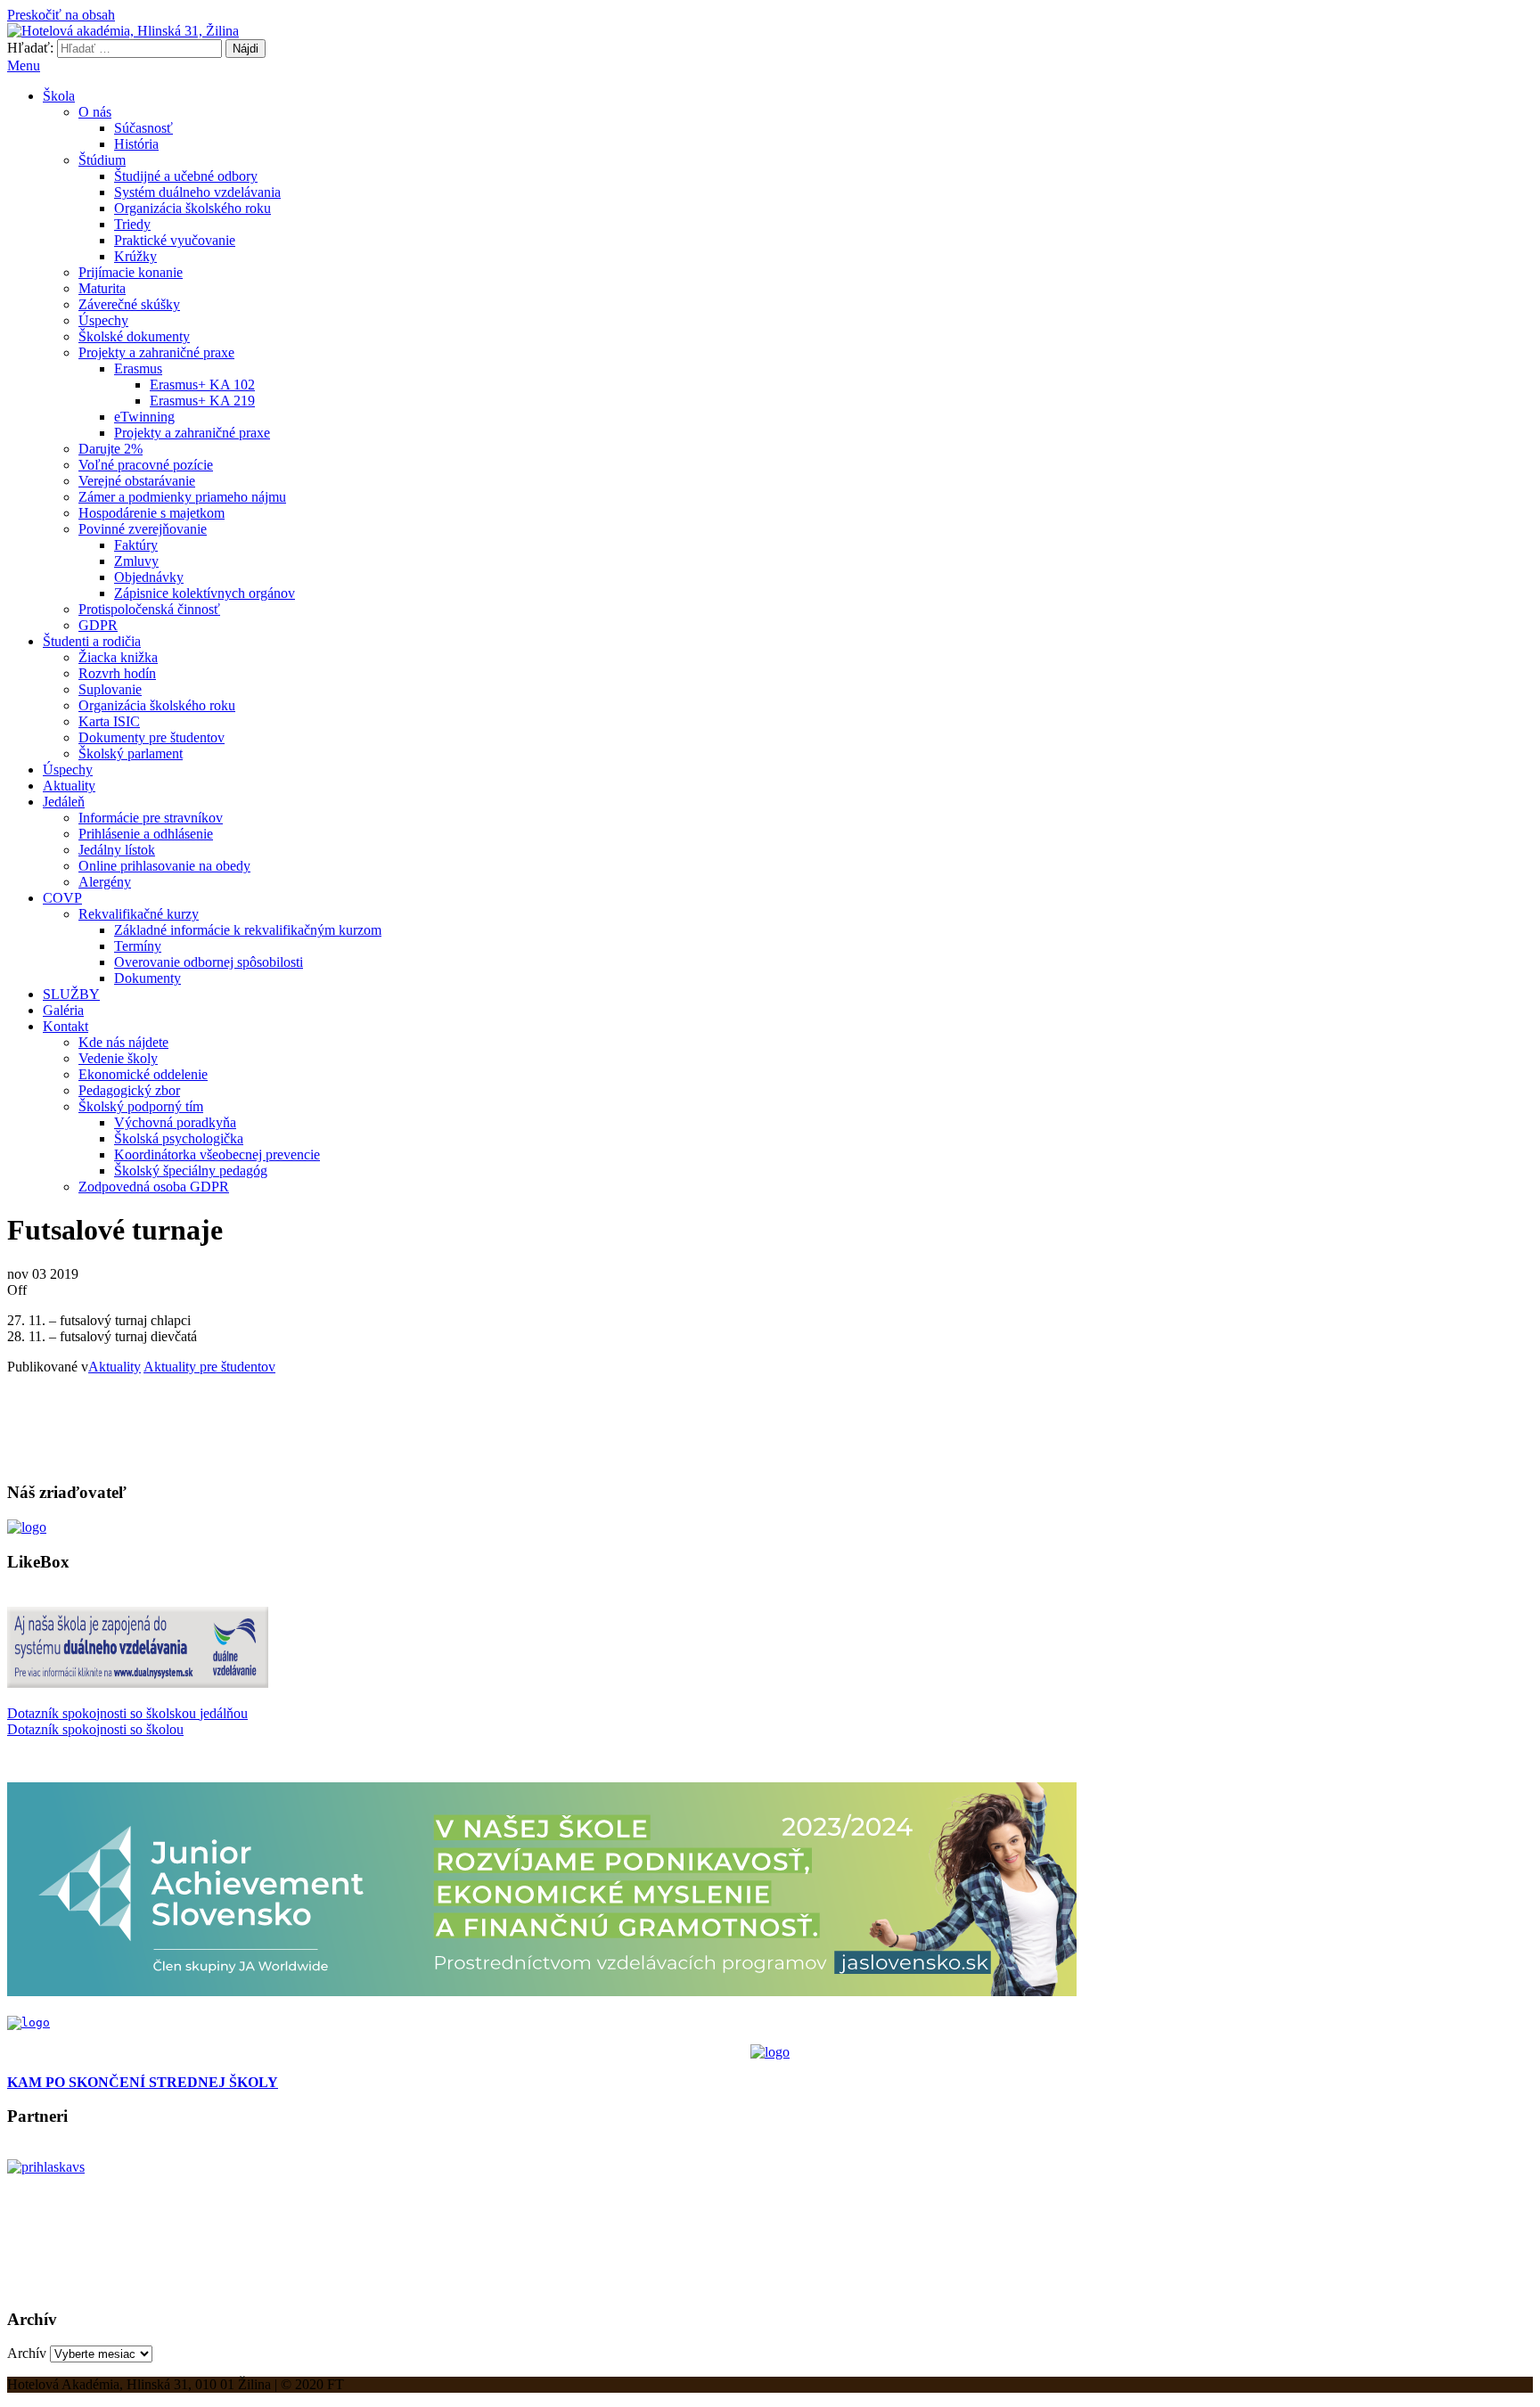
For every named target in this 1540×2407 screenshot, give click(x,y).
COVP (62, 898)
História (136, 144)
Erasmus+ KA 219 (202, 401)
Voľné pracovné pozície (146, 465)
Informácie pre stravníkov (151, 818)
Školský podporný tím (141, 1106)
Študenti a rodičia (92, 641)
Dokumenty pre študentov (152, 737)
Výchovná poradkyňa (175, 1122)
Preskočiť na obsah (61, 15)
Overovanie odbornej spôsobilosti (209, 962)
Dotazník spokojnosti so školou (95, 1729)
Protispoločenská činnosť (149, 609)
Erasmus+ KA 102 (202, 385)
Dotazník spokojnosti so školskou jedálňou (127, 1713)
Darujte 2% (111, 449)
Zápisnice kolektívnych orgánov (205, 593)
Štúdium (102, 160)
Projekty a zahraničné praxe (156, 352)
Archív (27, 2353)
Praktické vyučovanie (175, 240)
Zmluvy (136, 561)
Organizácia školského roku (192, 208)
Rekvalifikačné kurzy (139, 914)
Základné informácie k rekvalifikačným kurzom (248, 930)
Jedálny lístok (117, 850)
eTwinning (144, 417)
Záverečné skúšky (129, 304)
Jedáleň (64, 802)
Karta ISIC (109, 721)
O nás (95, 112)
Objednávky (149, 577)
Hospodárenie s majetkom (152, 513)
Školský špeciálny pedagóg (191, 1171)
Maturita (102, 288)
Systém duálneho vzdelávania (197, 192)
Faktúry (136, 545)
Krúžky (135, 256)
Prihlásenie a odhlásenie (146, 834)
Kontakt (66, 1026)
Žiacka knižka (118, 657)
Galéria (63, 1010)
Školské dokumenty (134, 336)
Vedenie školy (118, 1058)
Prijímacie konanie (131, 272)
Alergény (105, 882)
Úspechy (103, 320)
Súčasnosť (143, 128)
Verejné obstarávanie (137, 481)
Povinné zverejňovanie (143, 529)
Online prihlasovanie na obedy (164, 866)
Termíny (138, 946)
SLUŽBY (71, 994)
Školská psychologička (179, 1138)
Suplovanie (110, 689)
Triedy (132, 224)
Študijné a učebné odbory (186, 176)
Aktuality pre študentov (209, 1367)
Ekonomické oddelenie (143, 1074)
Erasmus (138, 368)
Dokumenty (147, 978)
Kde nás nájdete (123, 1042)
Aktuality (69, 786)
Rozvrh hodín (117, 673)
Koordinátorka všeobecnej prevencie (217, 1154)
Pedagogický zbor (129, 1090)
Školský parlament (131, 753)
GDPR (98, 625)
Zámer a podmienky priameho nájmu (182, 497)
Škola (59, 96)
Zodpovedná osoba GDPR (154, 1187)
